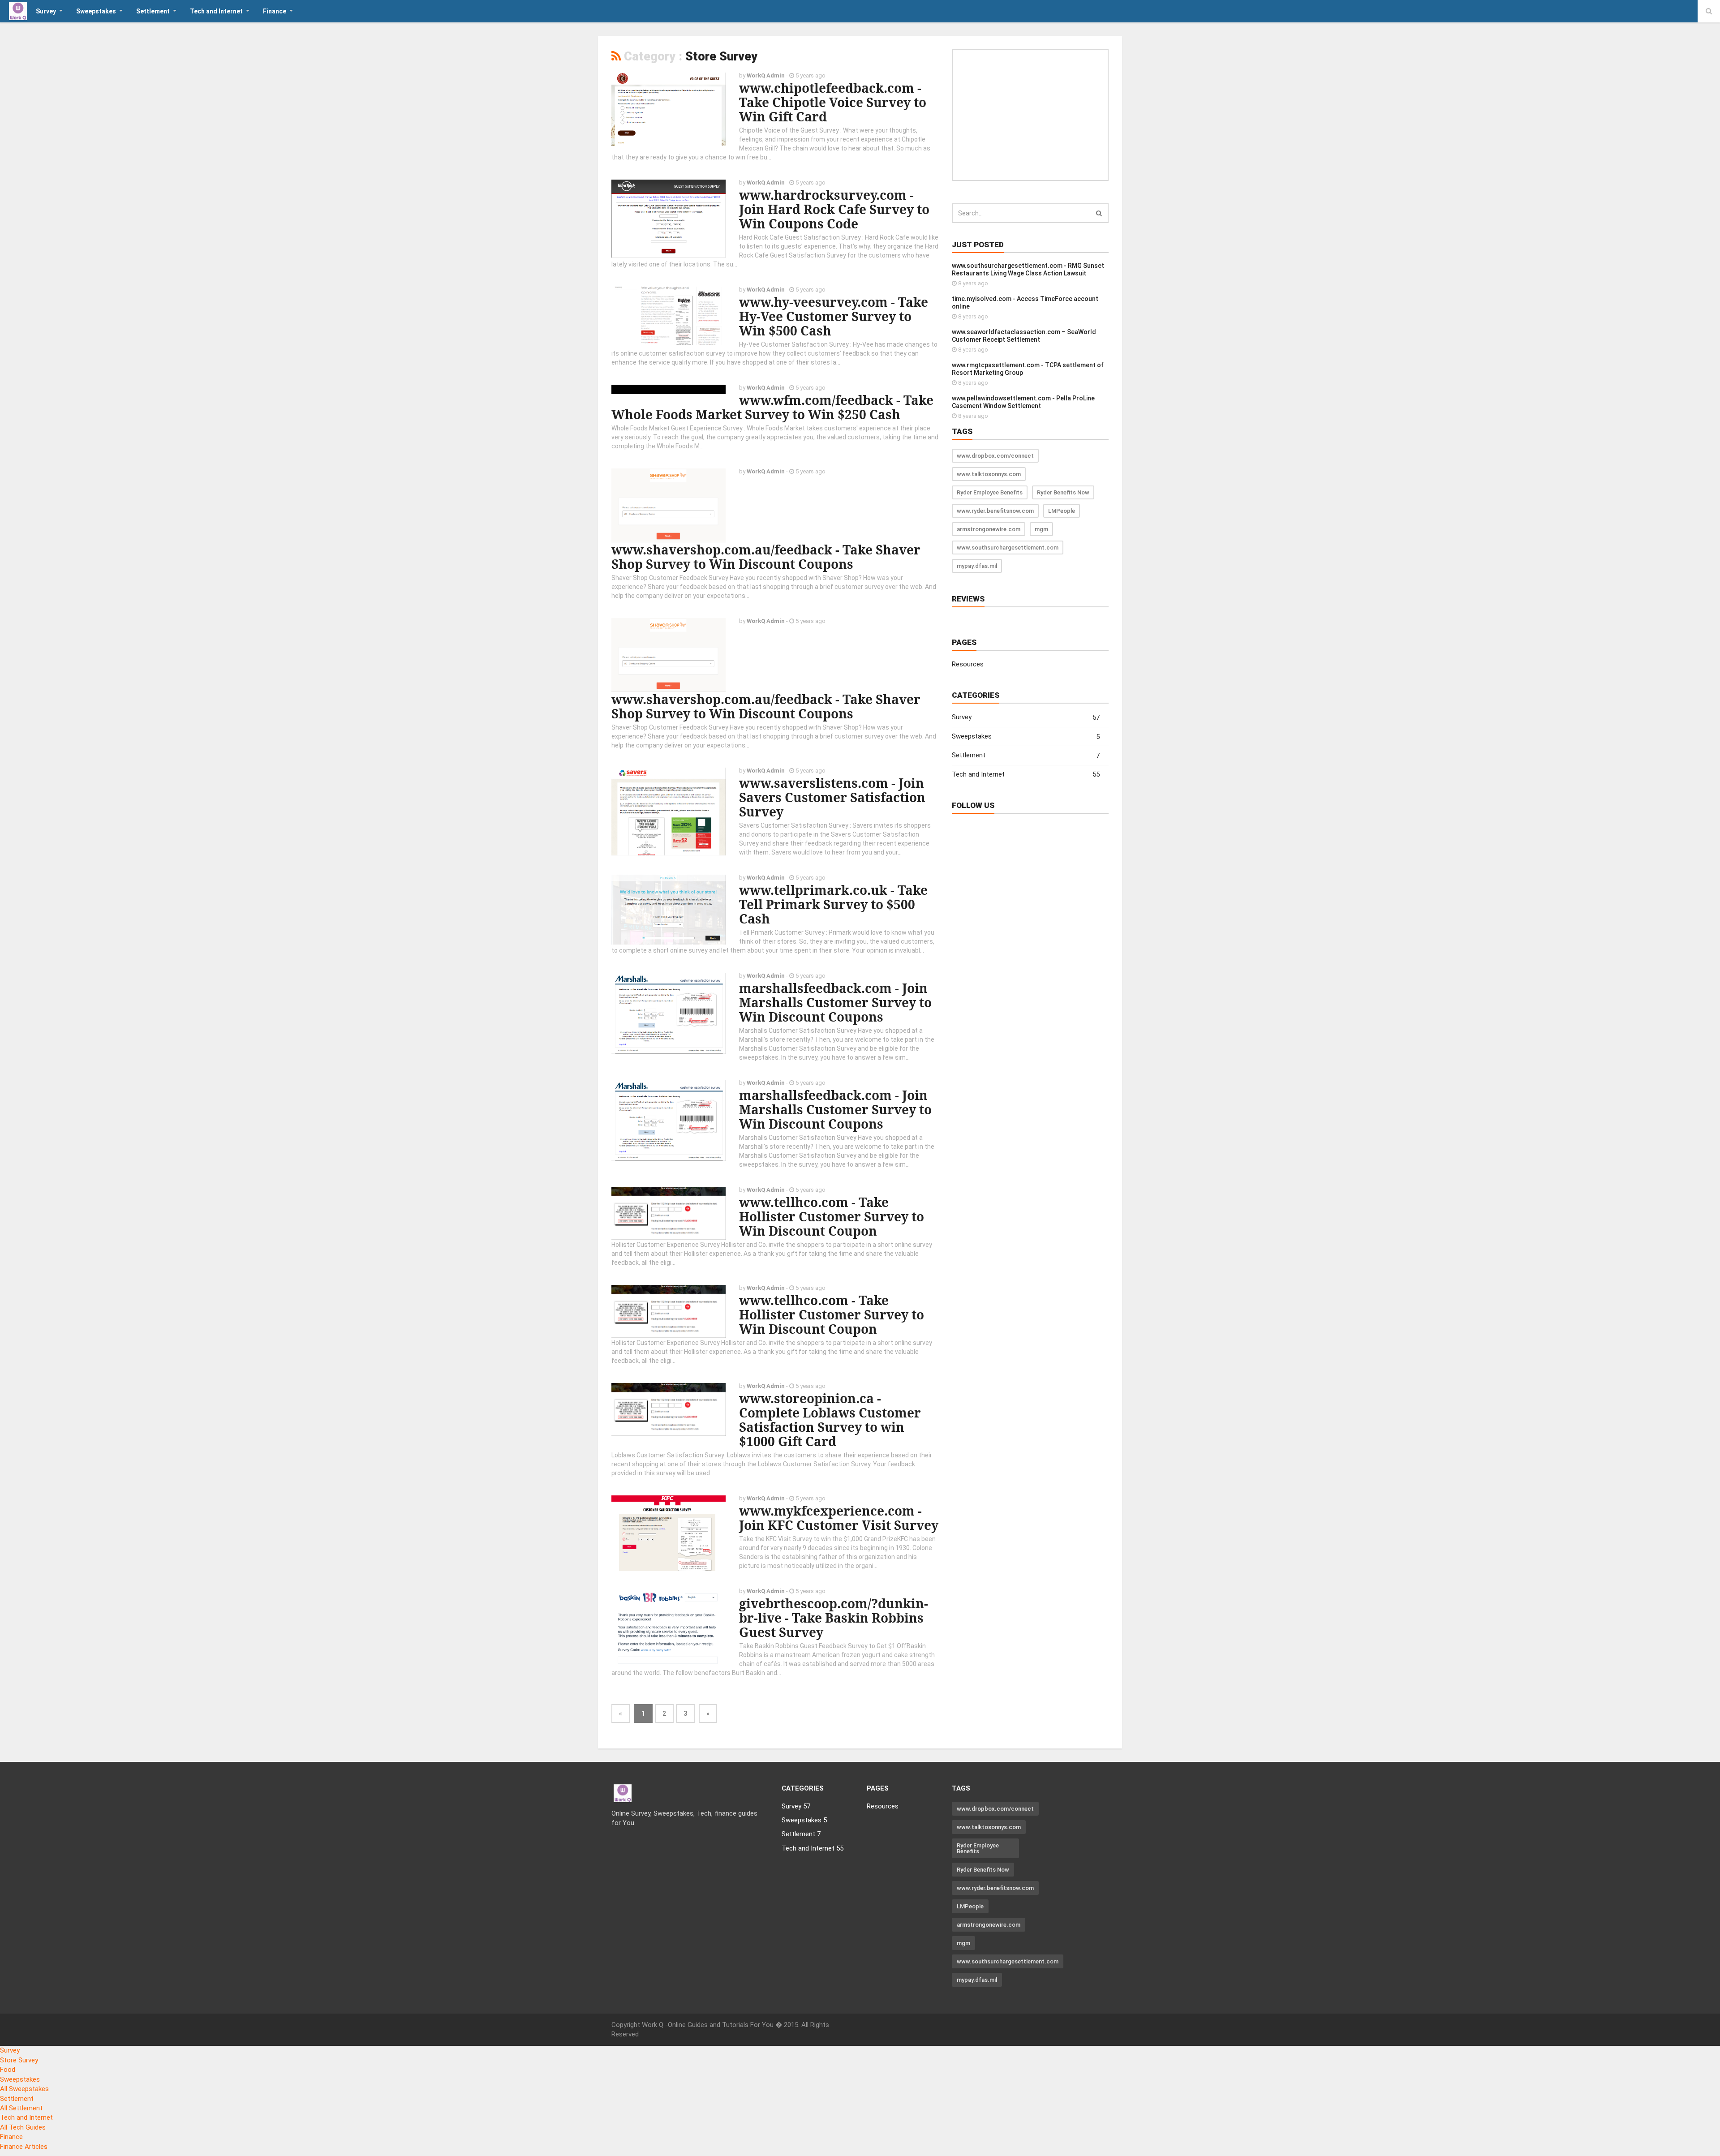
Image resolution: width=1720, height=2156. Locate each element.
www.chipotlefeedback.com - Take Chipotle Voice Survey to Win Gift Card (833, 102)
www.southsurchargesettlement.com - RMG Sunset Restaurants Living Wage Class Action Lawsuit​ (1028, 269)
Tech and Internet (1026, 775)
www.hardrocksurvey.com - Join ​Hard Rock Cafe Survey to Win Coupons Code (834, 209)
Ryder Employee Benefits (990, 492)
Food (8, 2070)
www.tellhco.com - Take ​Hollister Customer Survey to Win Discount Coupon (832, 1216)
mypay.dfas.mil (977, 566)
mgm (1041, 529)
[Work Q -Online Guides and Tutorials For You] (18, 11)
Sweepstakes (1026, 737)
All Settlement (21, 2108)
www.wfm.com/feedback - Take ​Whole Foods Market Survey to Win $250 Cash (774, 407)
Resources (968, 664)
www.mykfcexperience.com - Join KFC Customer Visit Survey (839, 1518)
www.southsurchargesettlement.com (1008, 548)
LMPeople (1062, 511)
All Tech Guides (23, 2127)
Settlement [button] (153, 11)
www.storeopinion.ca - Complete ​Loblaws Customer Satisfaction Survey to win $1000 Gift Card (830, 1420)
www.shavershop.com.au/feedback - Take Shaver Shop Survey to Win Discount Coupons (766, 557)
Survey (1026, 717)
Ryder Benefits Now (1063, 492)
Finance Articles (24, 2147)
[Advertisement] (1030, 115)
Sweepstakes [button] (96, 11)
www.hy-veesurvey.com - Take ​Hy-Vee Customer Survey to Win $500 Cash (835, 316)
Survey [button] (46, 11)
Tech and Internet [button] (216, 11)
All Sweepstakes (24, 2089)
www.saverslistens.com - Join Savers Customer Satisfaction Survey (832, 797)
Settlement (1026, 755)
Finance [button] (275, 11)
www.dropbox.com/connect (995, 456)
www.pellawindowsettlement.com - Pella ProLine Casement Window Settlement (1023, 402)
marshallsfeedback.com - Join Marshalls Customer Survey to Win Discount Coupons (835, 1002)
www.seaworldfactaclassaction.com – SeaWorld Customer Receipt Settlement (1024, 336)
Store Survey (19, 2060)
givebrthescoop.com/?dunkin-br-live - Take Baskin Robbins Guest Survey (834, 1618)
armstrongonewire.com (989, 529)
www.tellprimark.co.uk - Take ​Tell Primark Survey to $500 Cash (835, 904)
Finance (11, 2137)
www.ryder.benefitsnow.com (995, 511)
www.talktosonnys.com (989, 474)
